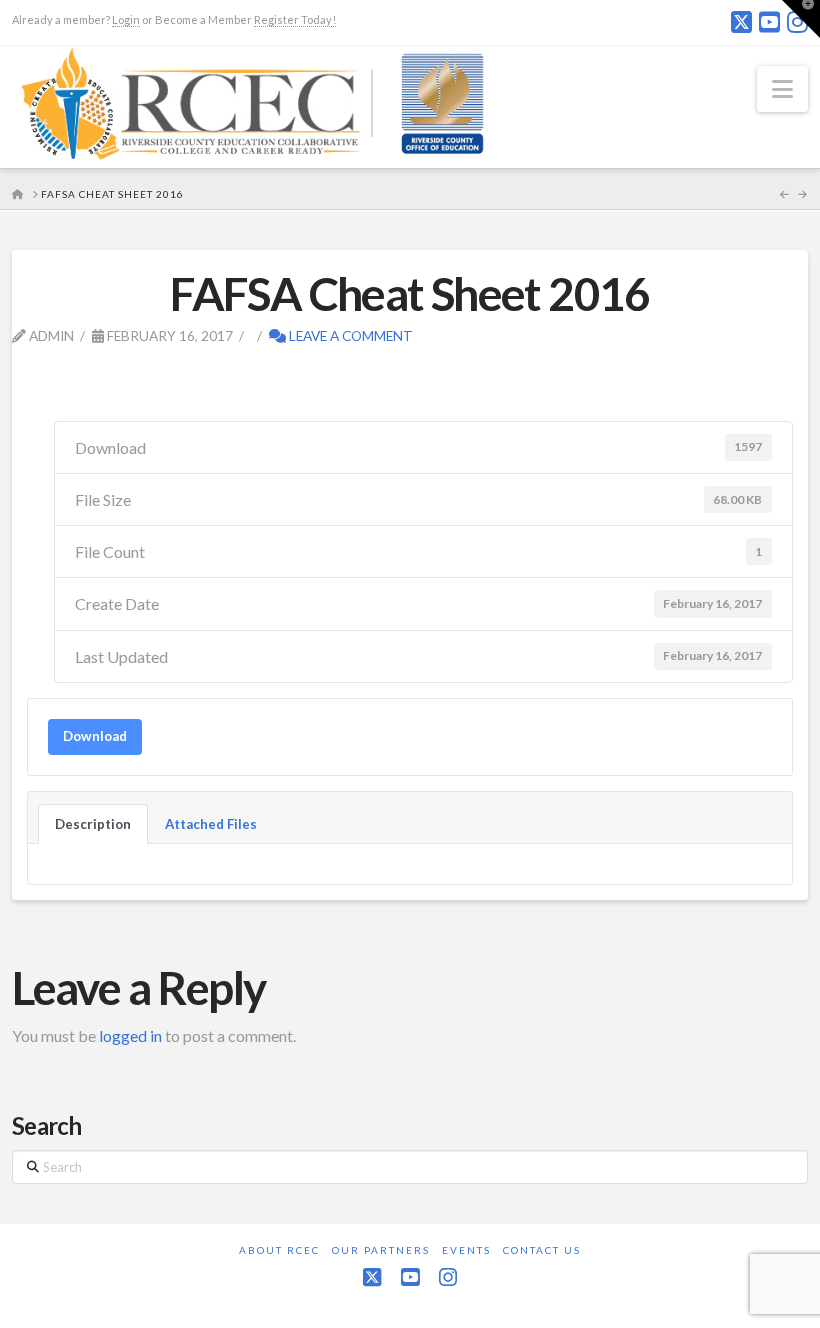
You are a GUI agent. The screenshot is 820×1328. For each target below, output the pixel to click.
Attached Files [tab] (211, 824)
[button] (782, 89)
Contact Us (542, 1250)
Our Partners (381, 1250)
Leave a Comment (349, 335)
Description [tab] (93, 824)
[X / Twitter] (741, 22)
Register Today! (295, 19)
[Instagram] (448, 1277)
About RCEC (279, 1250)
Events (466, 1250)
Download (95, 736)
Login (126, 19)
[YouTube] (769, 22)
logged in (130, 1035)
